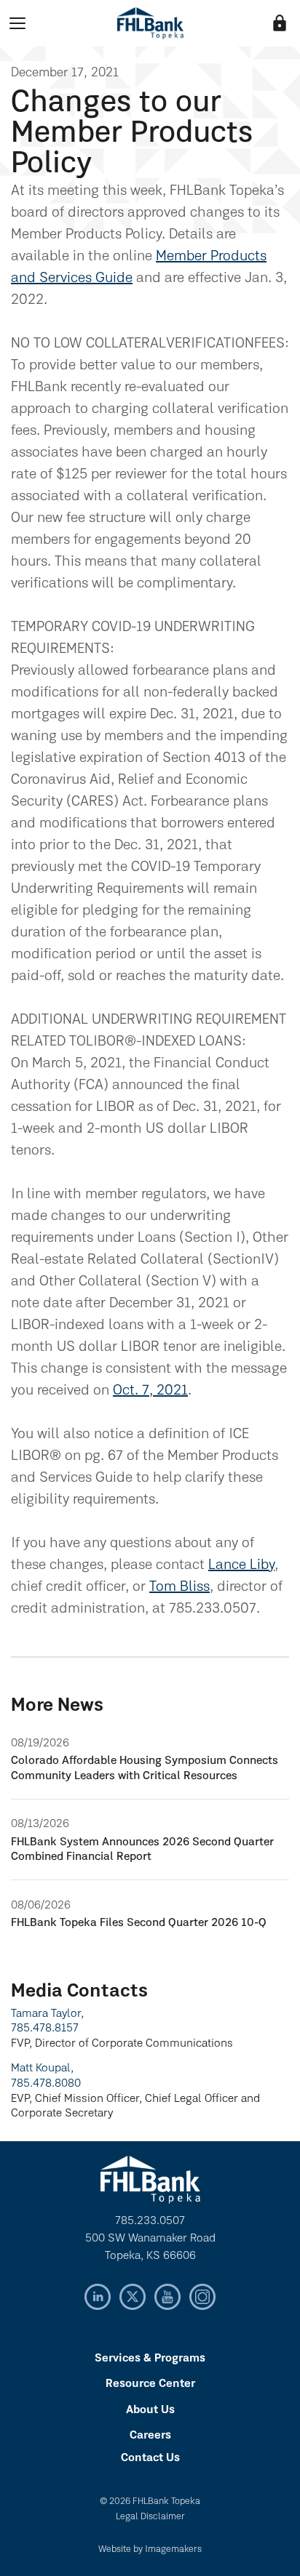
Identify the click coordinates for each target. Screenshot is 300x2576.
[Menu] (17, 23)
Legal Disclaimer (150, 2517)
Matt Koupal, (42, 2069)
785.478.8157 (45, 2029)
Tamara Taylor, (47, 2014)
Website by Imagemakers (150, 2549)
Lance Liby (241, 1565)
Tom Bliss (179, 1587)
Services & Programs (150, 2359)
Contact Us (150, 2458)
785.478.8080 (46, 2084)
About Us (150, 2410)
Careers (150, 2436)
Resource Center (150, 2384)
